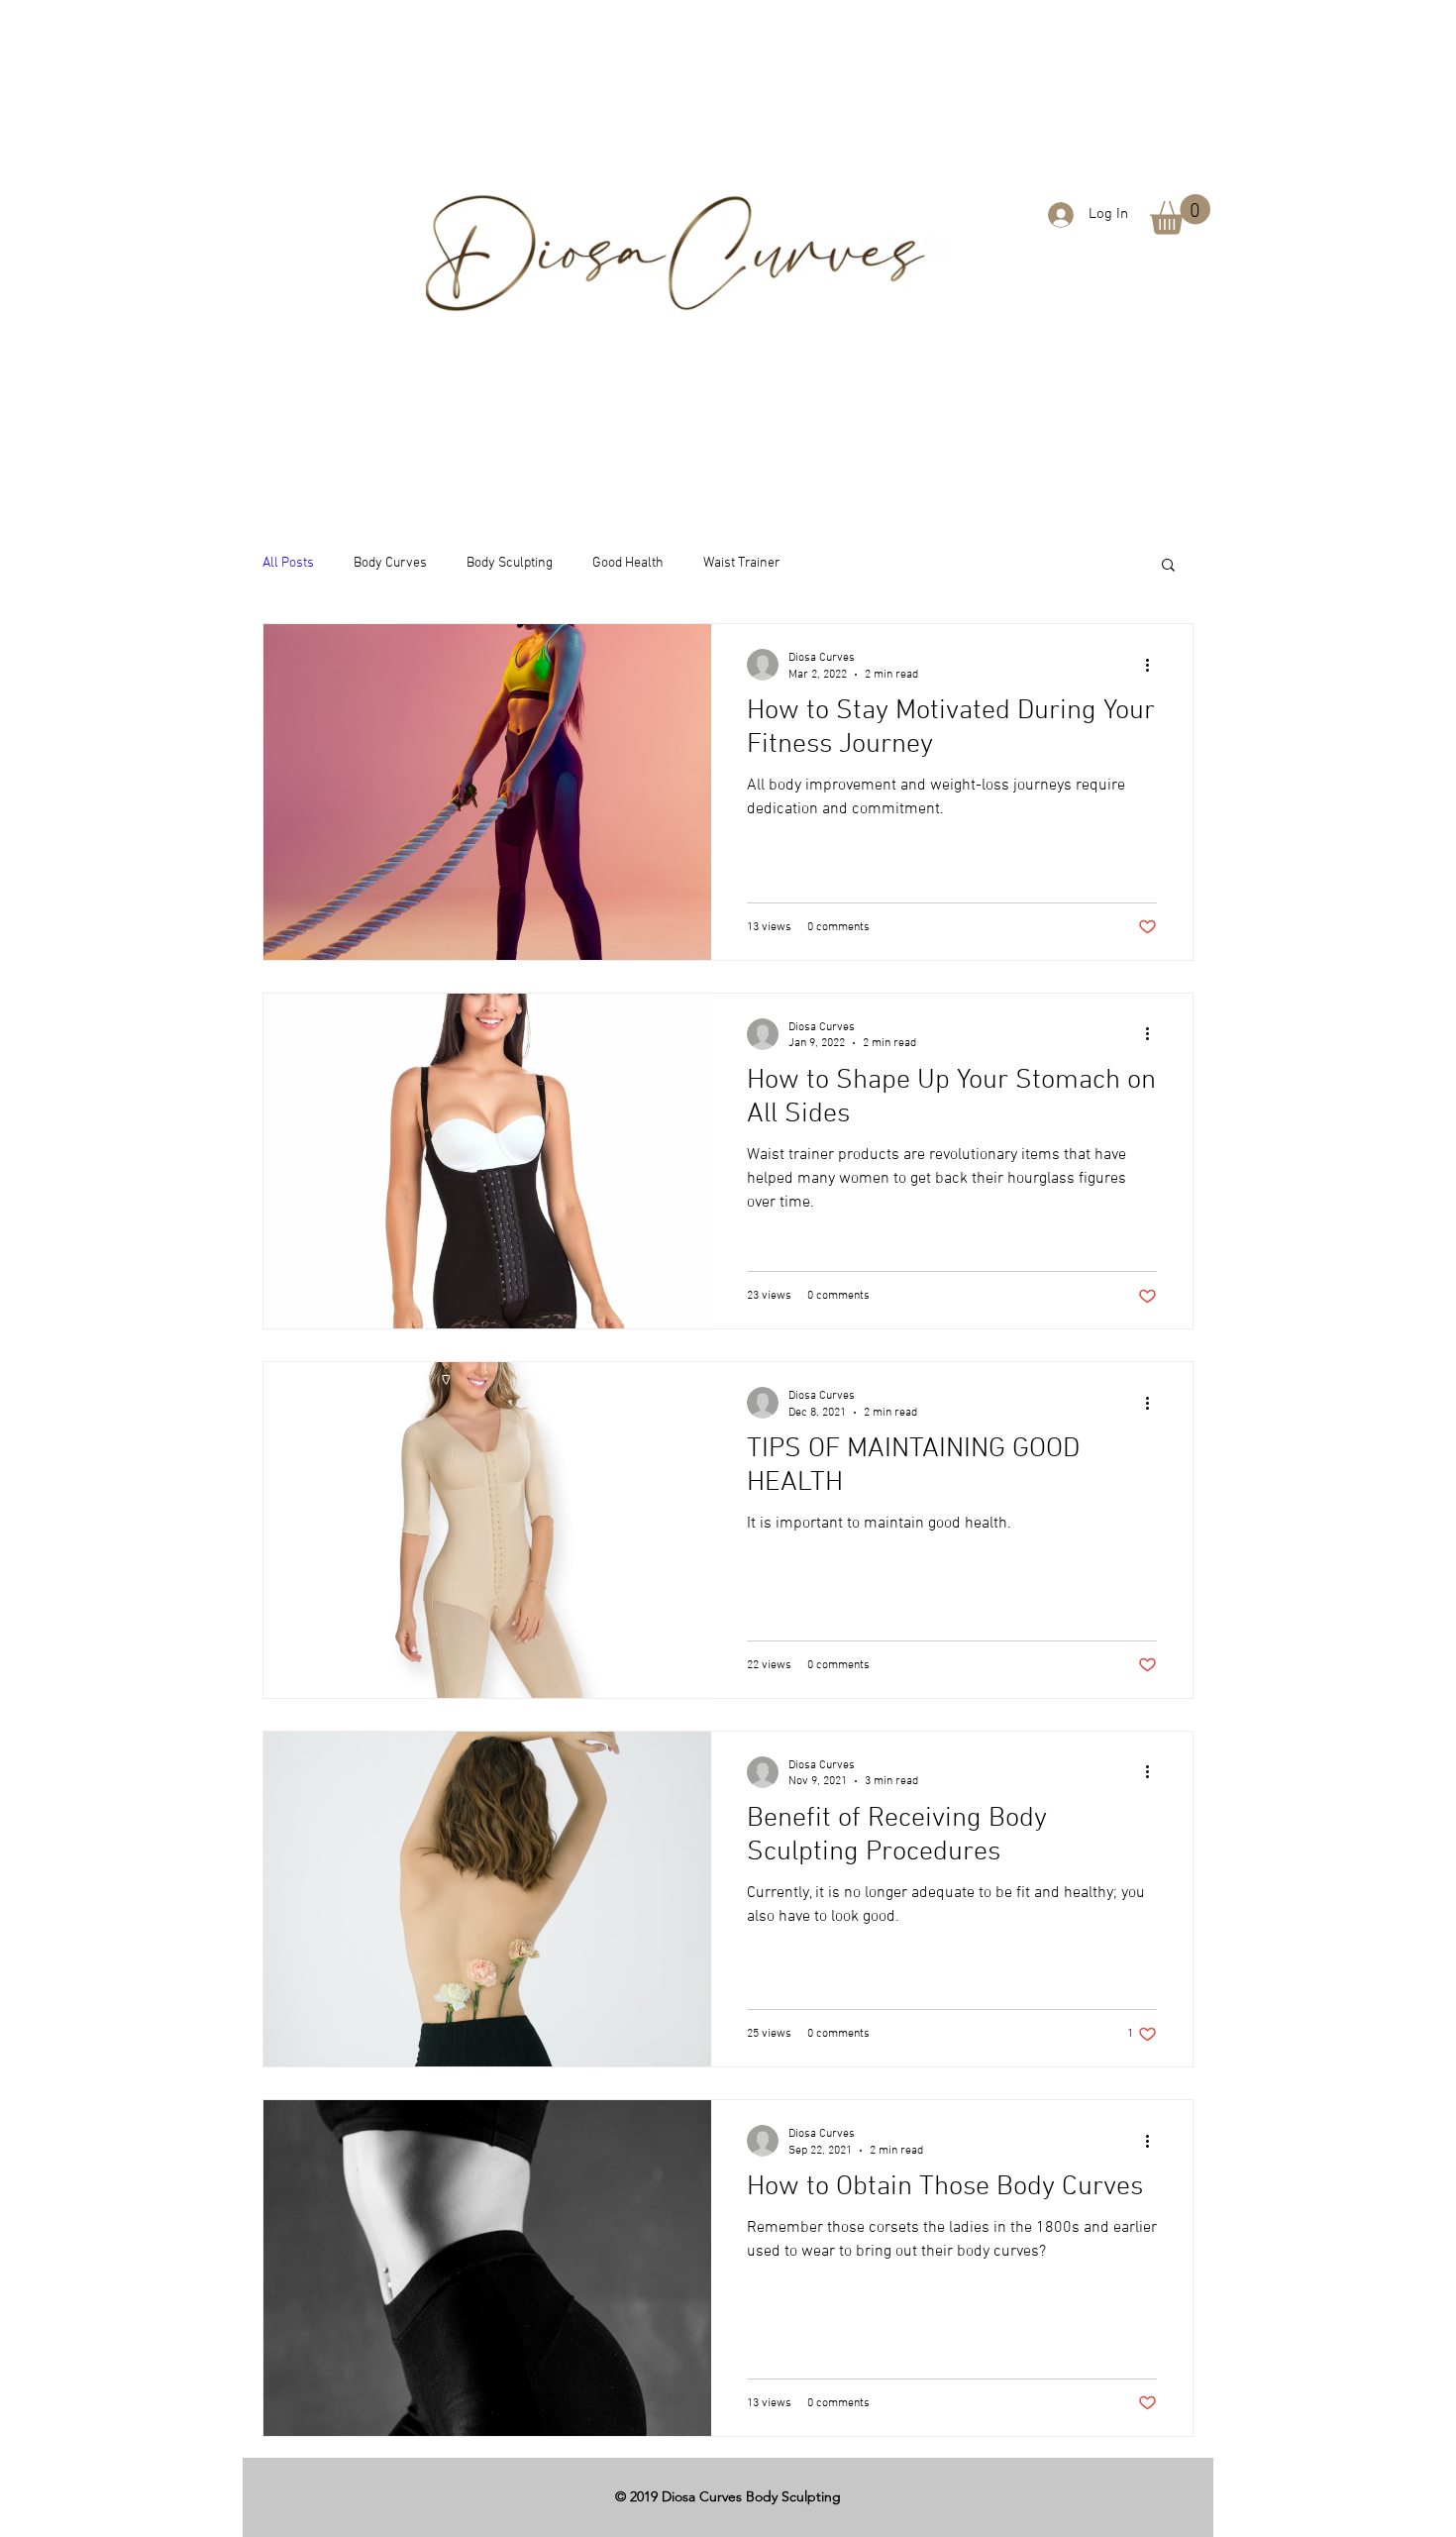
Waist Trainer (742, 563)
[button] (1180, 214)
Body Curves (390, 563)
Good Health (628, 563)
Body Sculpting (510, 563)
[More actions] (1154, 665)
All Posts (288, 563)
